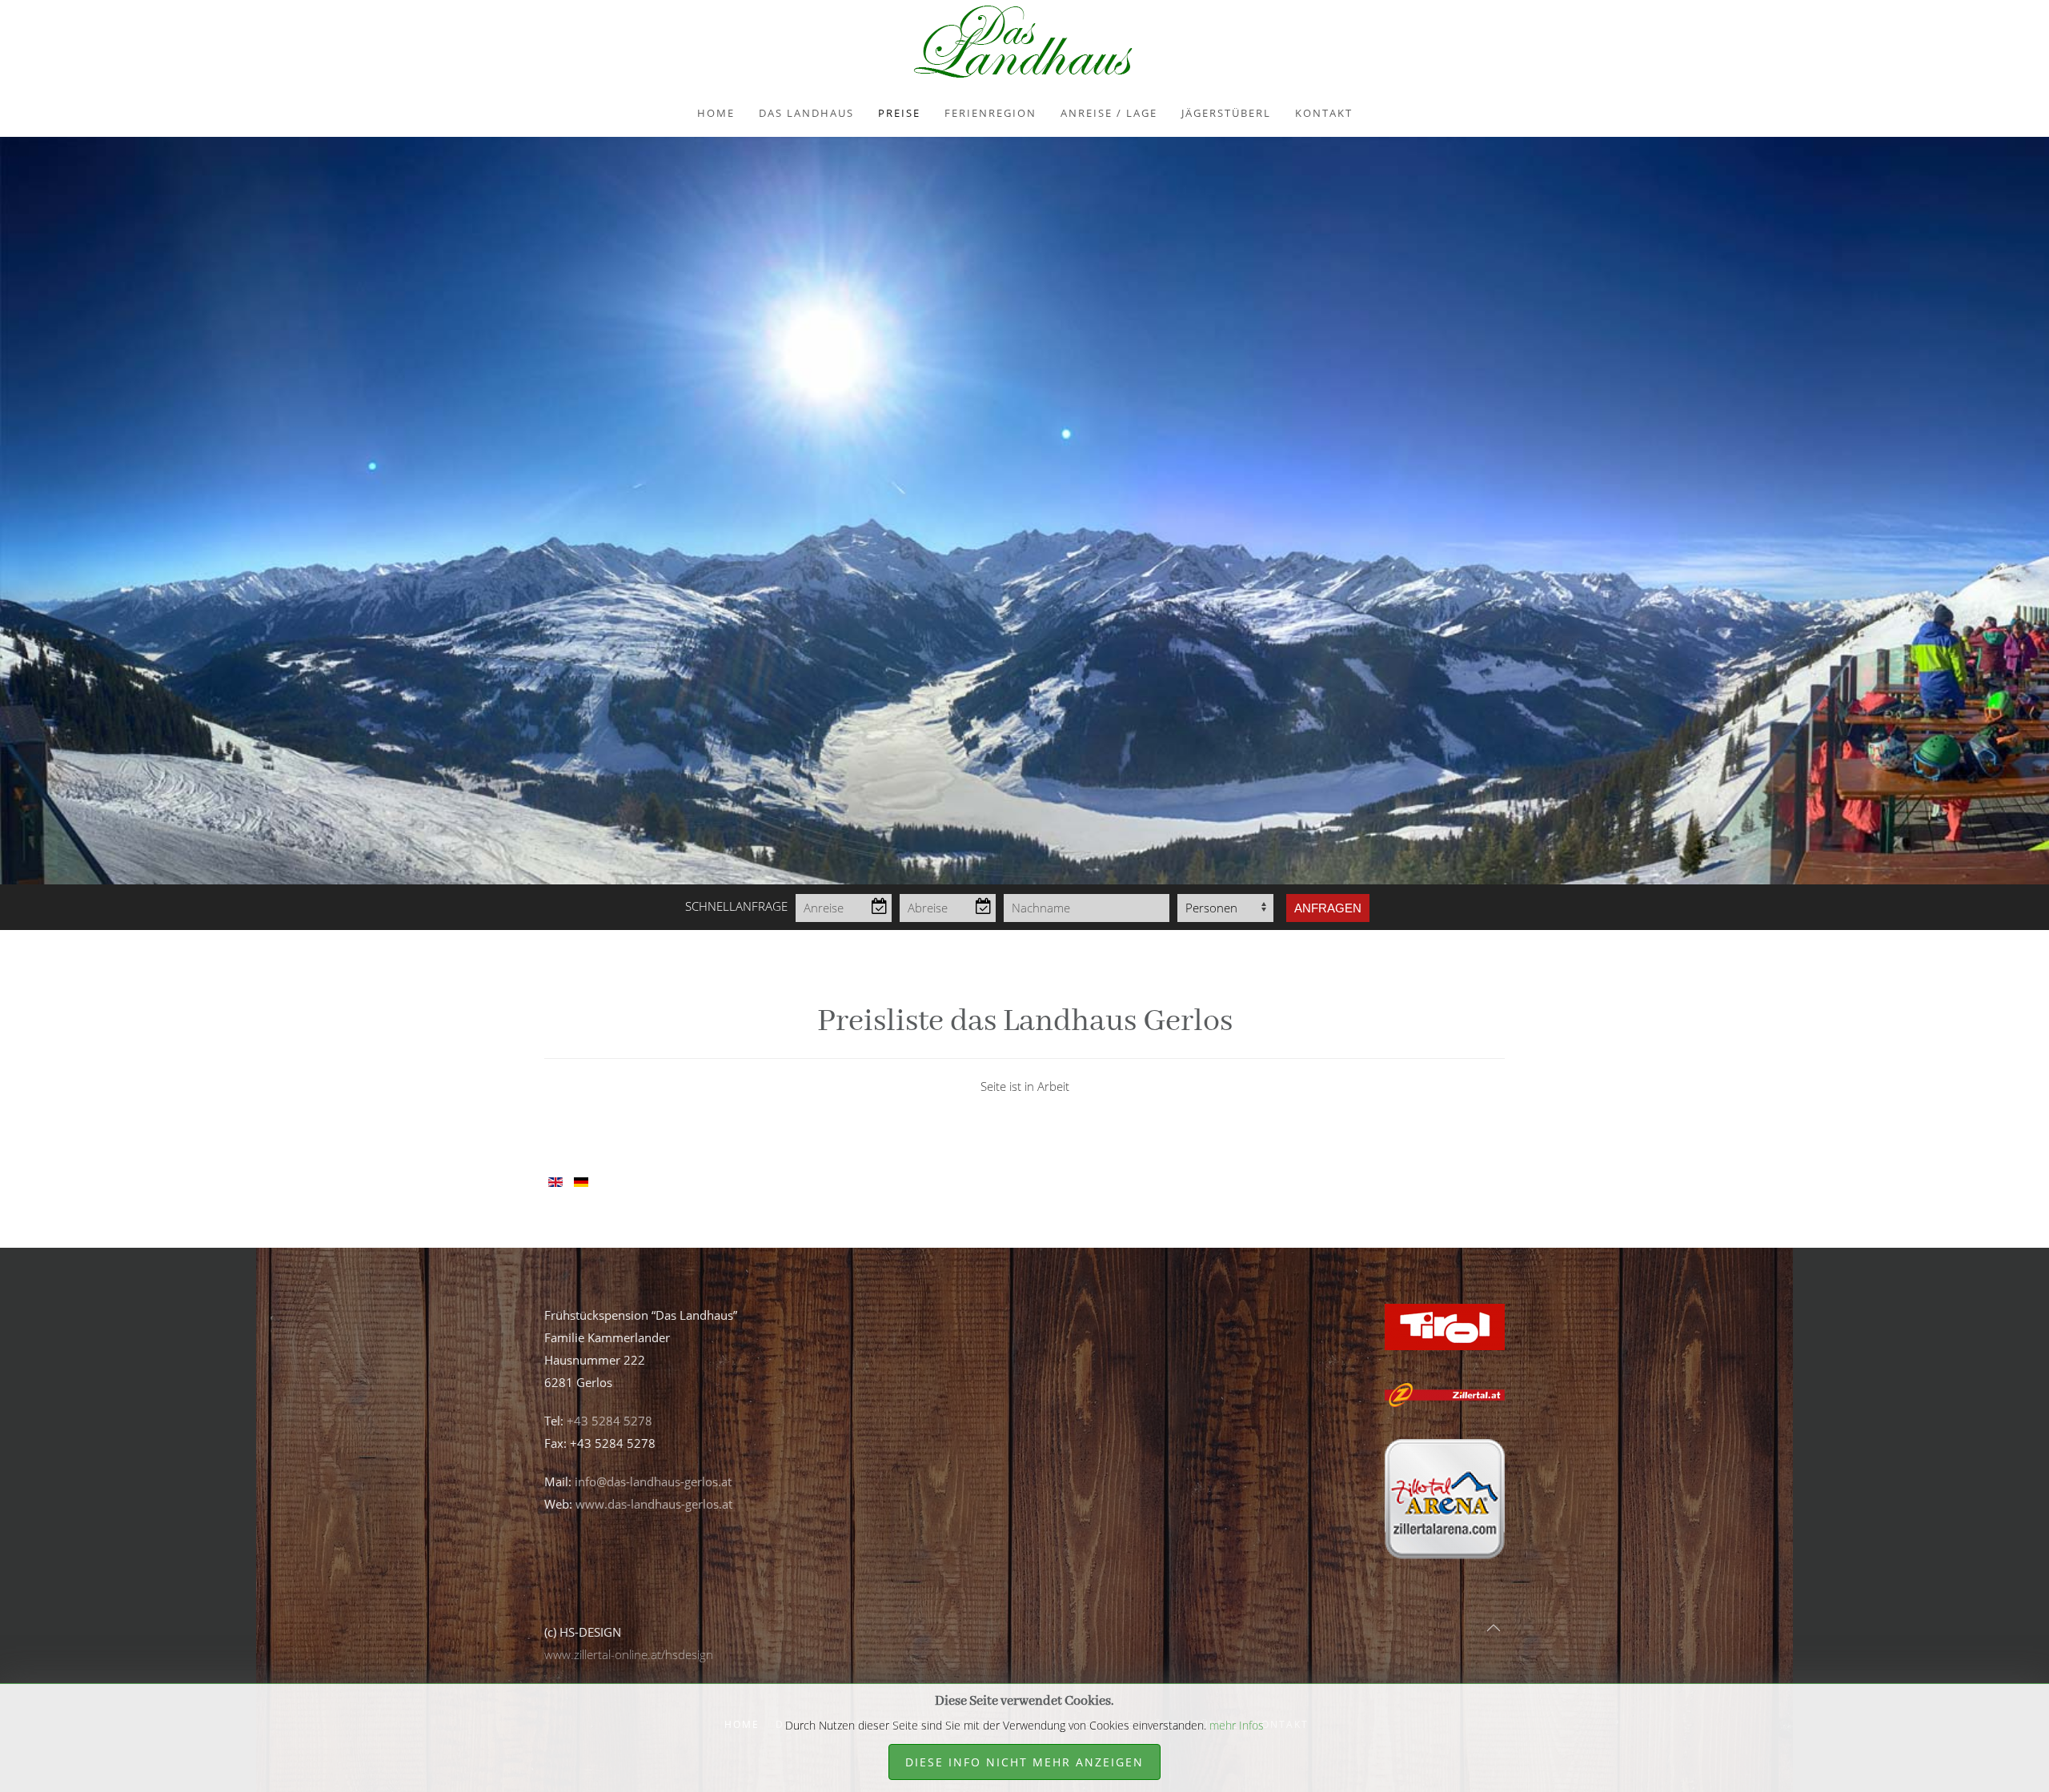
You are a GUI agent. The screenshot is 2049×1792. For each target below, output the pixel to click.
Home (716, 113)
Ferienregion (990, 113)
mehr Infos (1237, 1725)
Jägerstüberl (1226, 113)
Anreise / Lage (1109, 113)
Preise (899, 113)
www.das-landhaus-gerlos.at (654, 1504)
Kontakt (1324, 113)
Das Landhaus (806, 113)
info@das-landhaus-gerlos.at (653, 1481)
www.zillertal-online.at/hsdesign (629, 1654)
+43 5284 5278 (611, 1421)
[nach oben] (1494, 1628)
